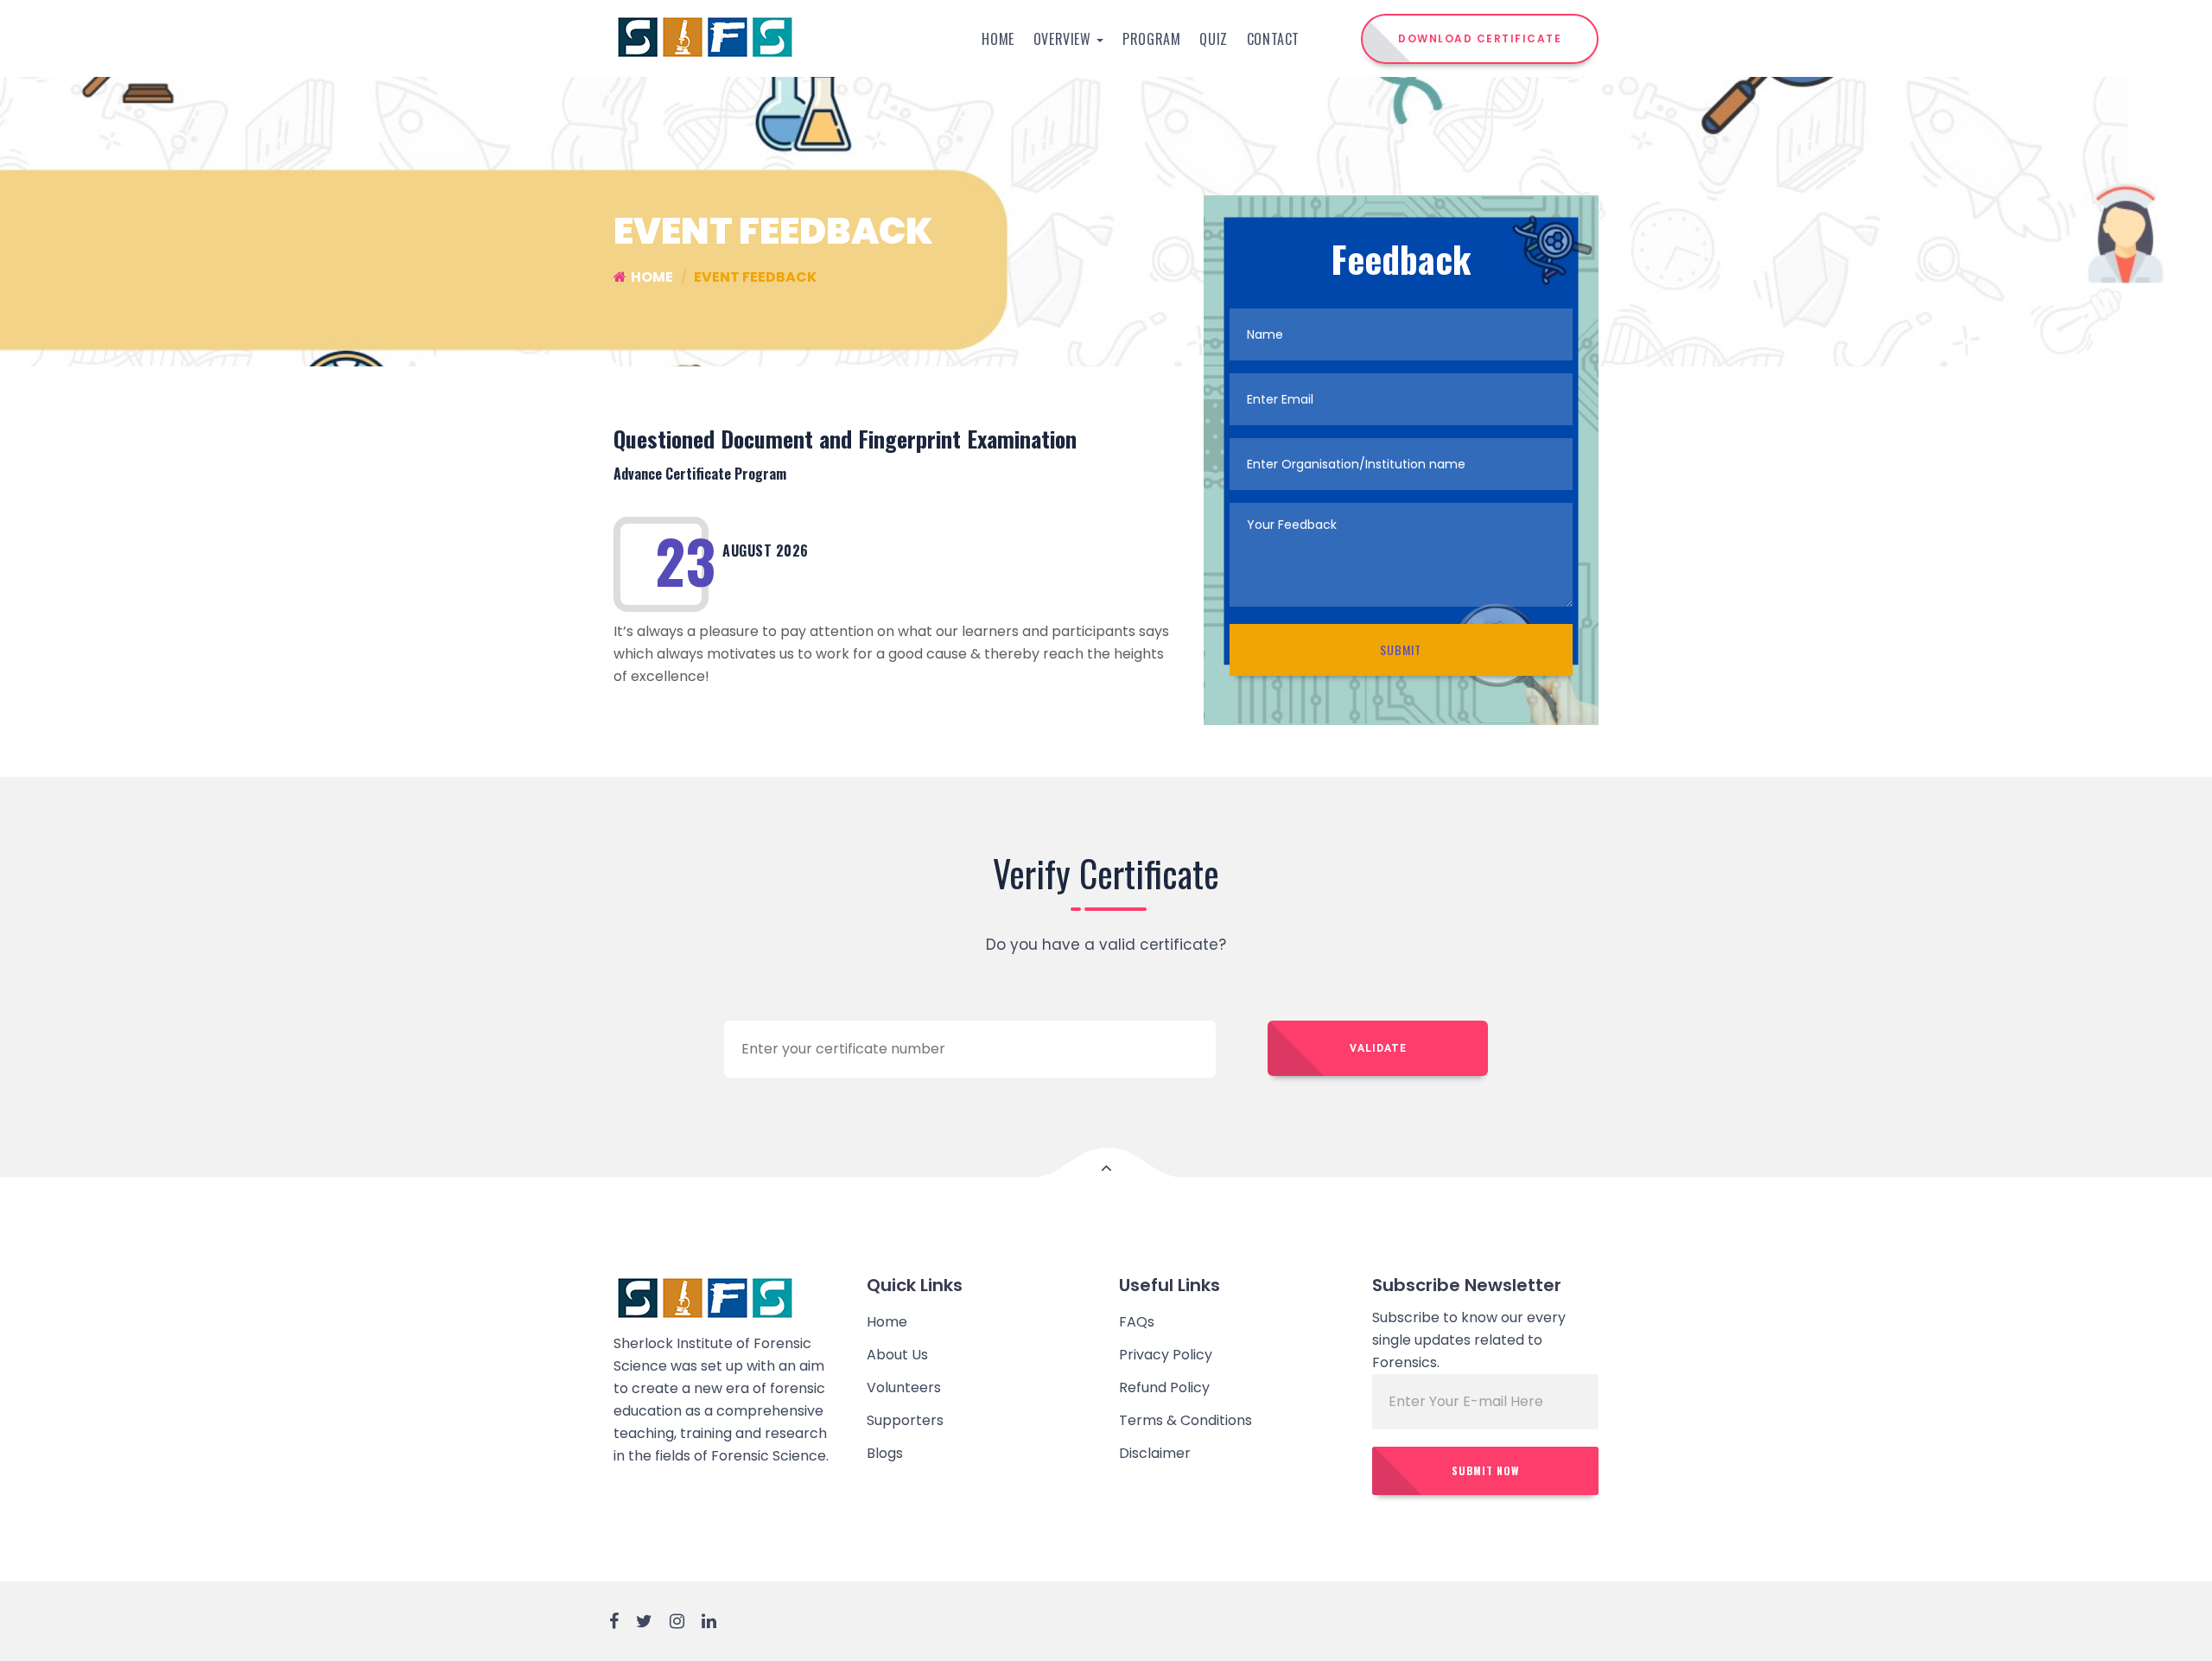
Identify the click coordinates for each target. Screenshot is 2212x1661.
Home (998, 39)
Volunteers (904, 1387)
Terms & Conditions (1185, 1420)
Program (1151, 39)
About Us (897, 1355)
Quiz (1213, 39)
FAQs (1137, 1322)
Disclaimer (1155, 1453)
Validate (1378, 1048)
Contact (1273, 39)
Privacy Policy (1166, 1355)
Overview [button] (1064, 39)
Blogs (885, 1453)
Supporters (905, 1420)
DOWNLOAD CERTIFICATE (1480, 38)
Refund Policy (1164, 1387)
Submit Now (1485, 1470)
